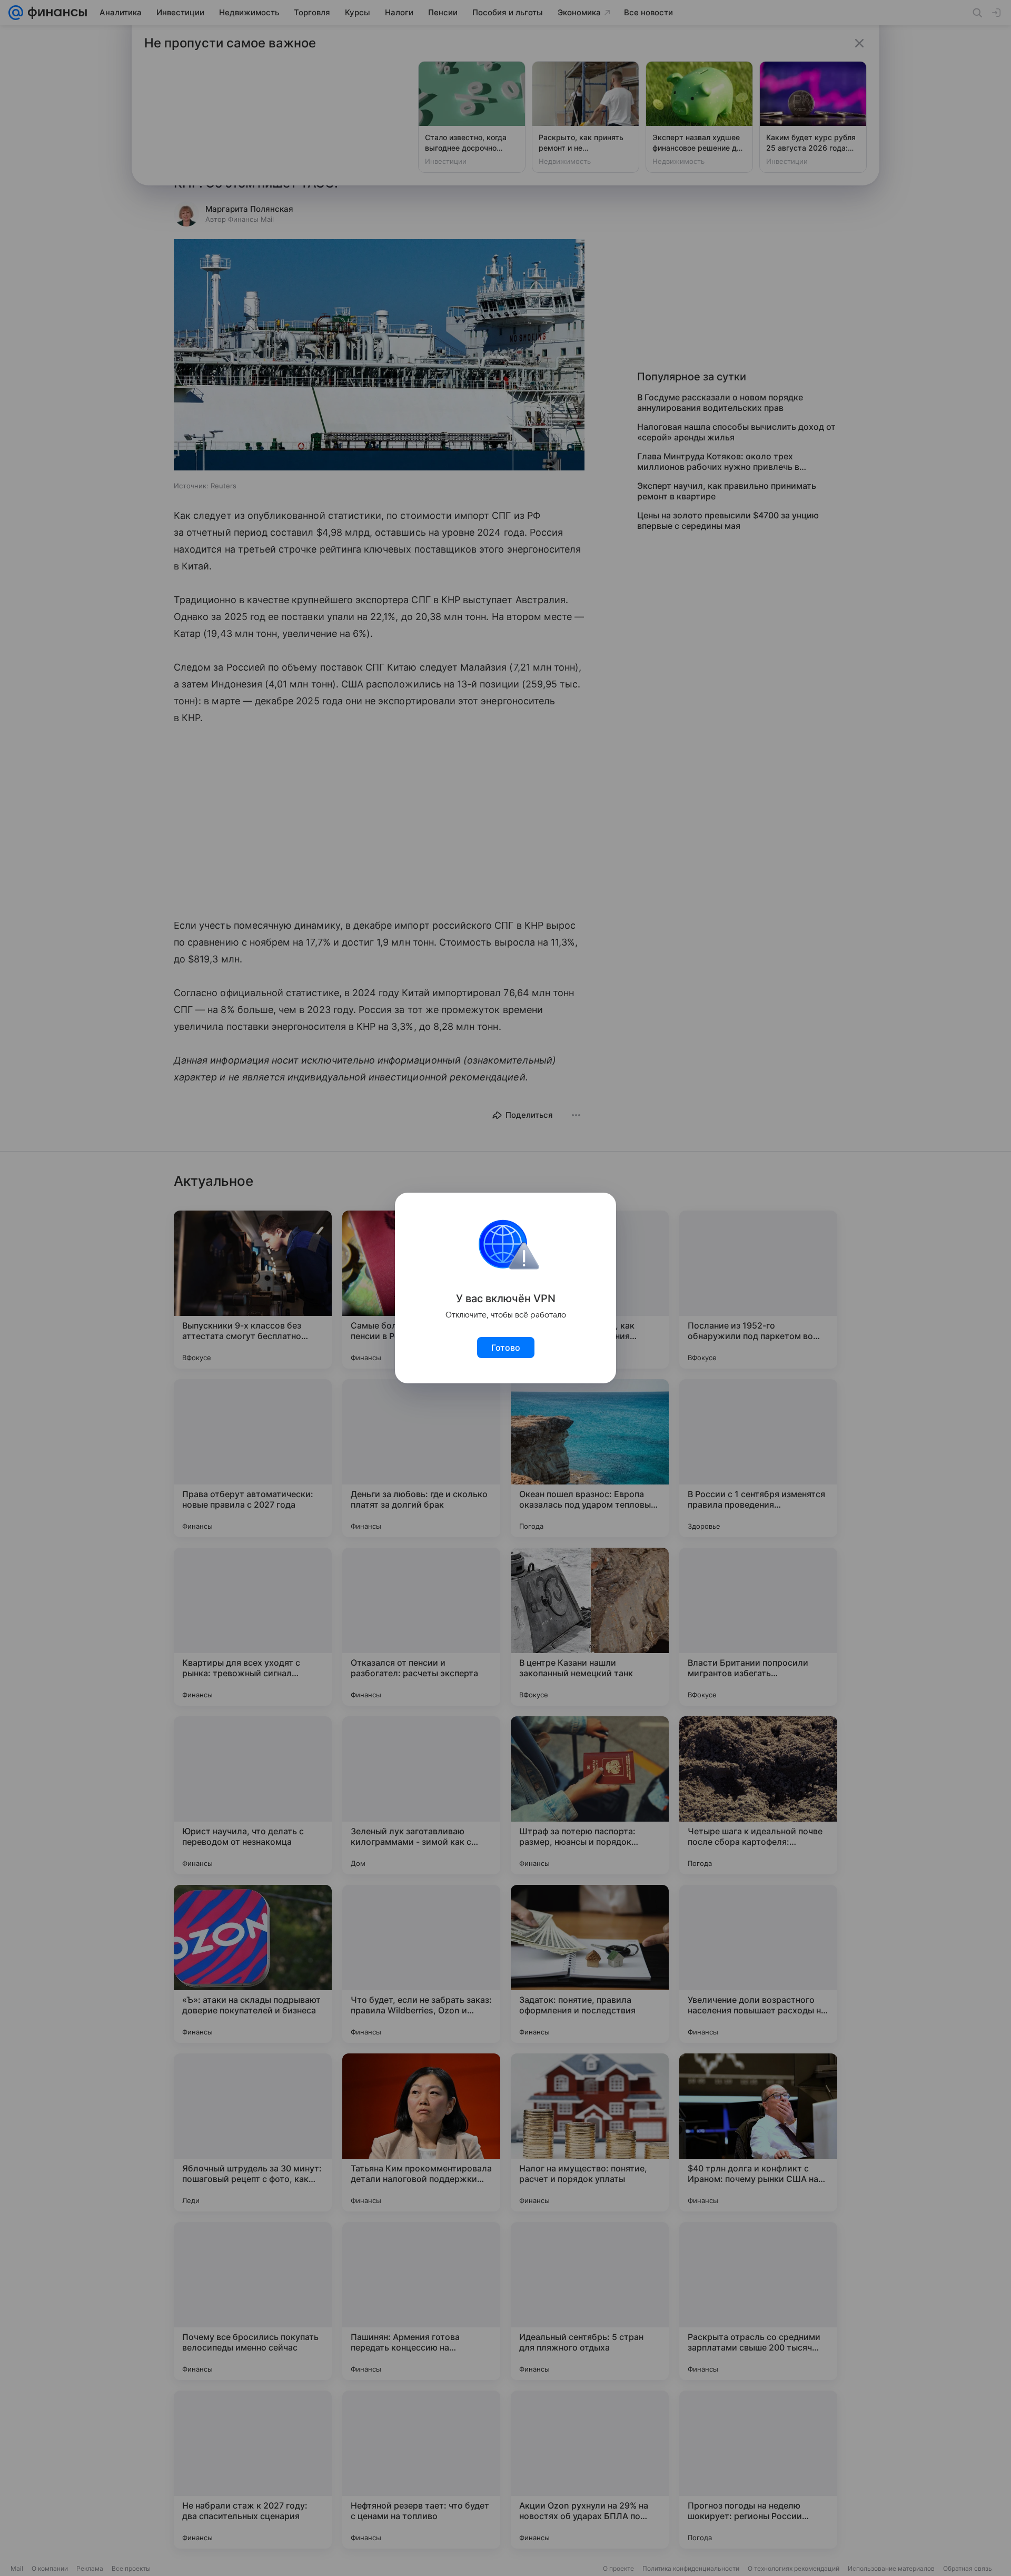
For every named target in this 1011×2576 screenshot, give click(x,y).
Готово (506, 1348)
